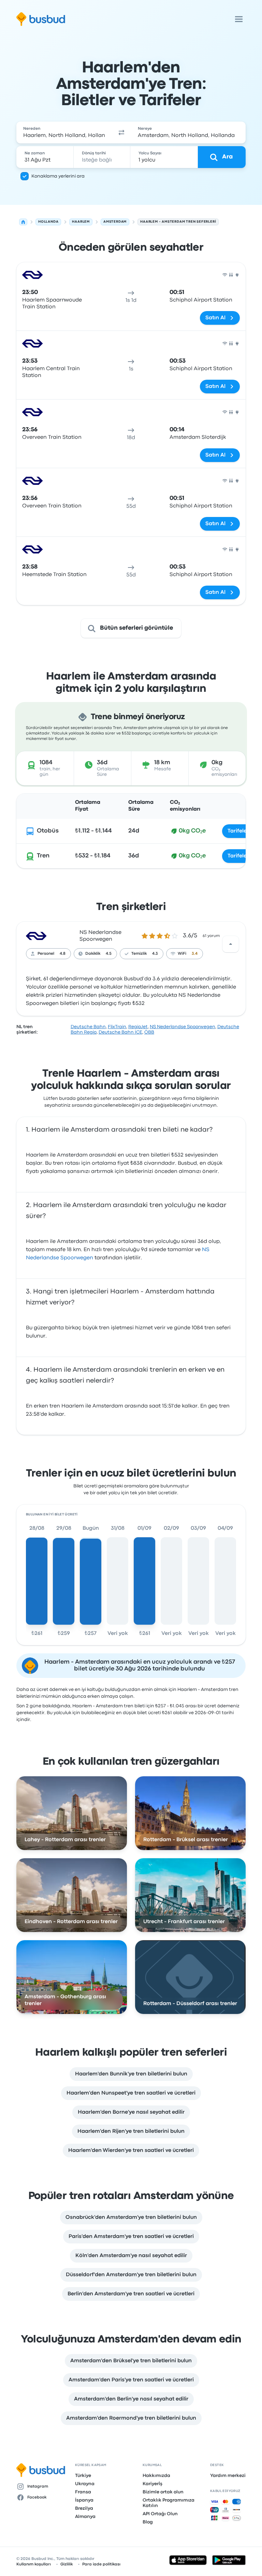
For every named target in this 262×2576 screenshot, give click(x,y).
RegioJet (138, 1027)
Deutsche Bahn (88, 1027)
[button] (121, 132)
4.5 (109, 954)
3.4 (195, 954)
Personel (46, 954)
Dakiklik (93, 954)
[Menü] (239, 19)
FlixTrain (117, 1027)
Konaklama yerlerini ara (58, 176)
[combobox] (64, 132)
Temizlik (139, 954)
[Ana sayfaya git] (41, 19)
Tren (43, 856)
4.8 (63, 954)
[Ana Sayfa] (23, 222)
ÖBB (149, 1032)
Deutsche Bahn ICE (120, 1032)
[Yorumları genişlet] (231, 944)
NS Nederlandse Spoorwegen (183, 1027)
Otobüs (48, 831)
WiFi (182, 954)
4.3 (155, 954)
